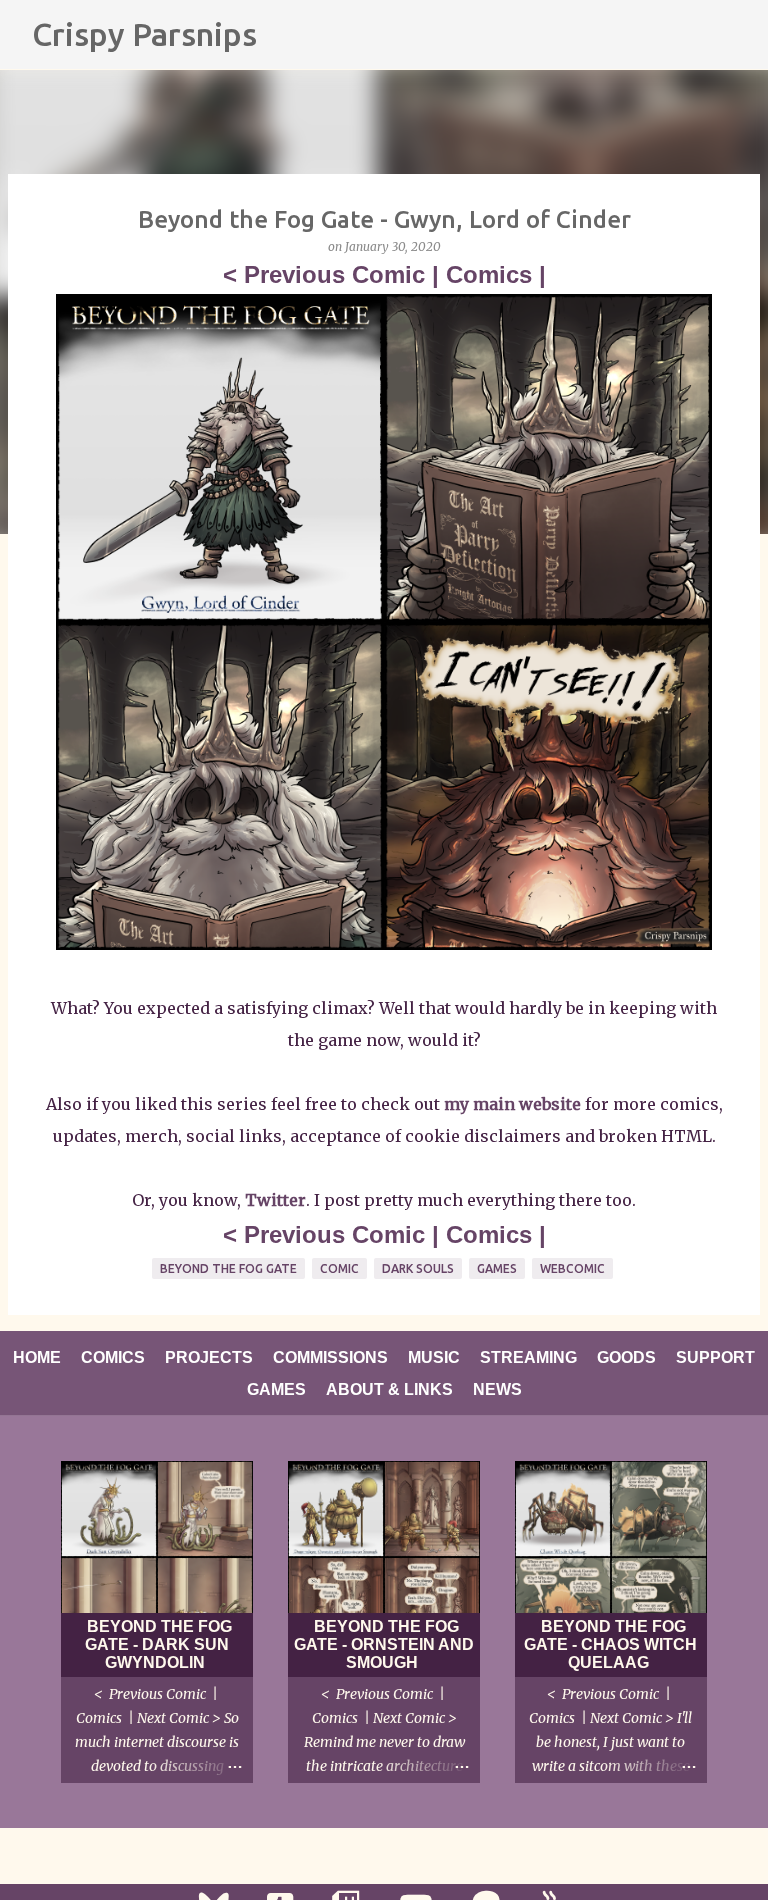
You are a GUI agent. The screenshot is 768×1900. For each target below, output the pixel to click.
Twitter (275, 1200)
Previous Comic (334, 274)
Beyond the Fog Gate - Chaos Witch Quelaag (610, 1644)
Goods (626, 1357)
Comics (489, 274)
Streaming (528, 1357)
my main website (512, 1104)
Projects (209, 1357)
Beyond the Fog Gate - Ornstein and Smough (384, 1644)
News (497, 1389)
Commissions (330, 1357)
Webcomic (572, 1268)
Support (715, 1357)
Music (434, 1357)
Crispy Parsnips (144, 34)
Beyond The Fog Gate (228, 1268)
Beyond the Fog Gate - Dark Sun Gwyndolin (158, 1644)
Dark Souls (418, 1268)
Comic (339, 1268)
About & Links (389, 1389)
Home (37, 1357)
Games (497, 1268)
